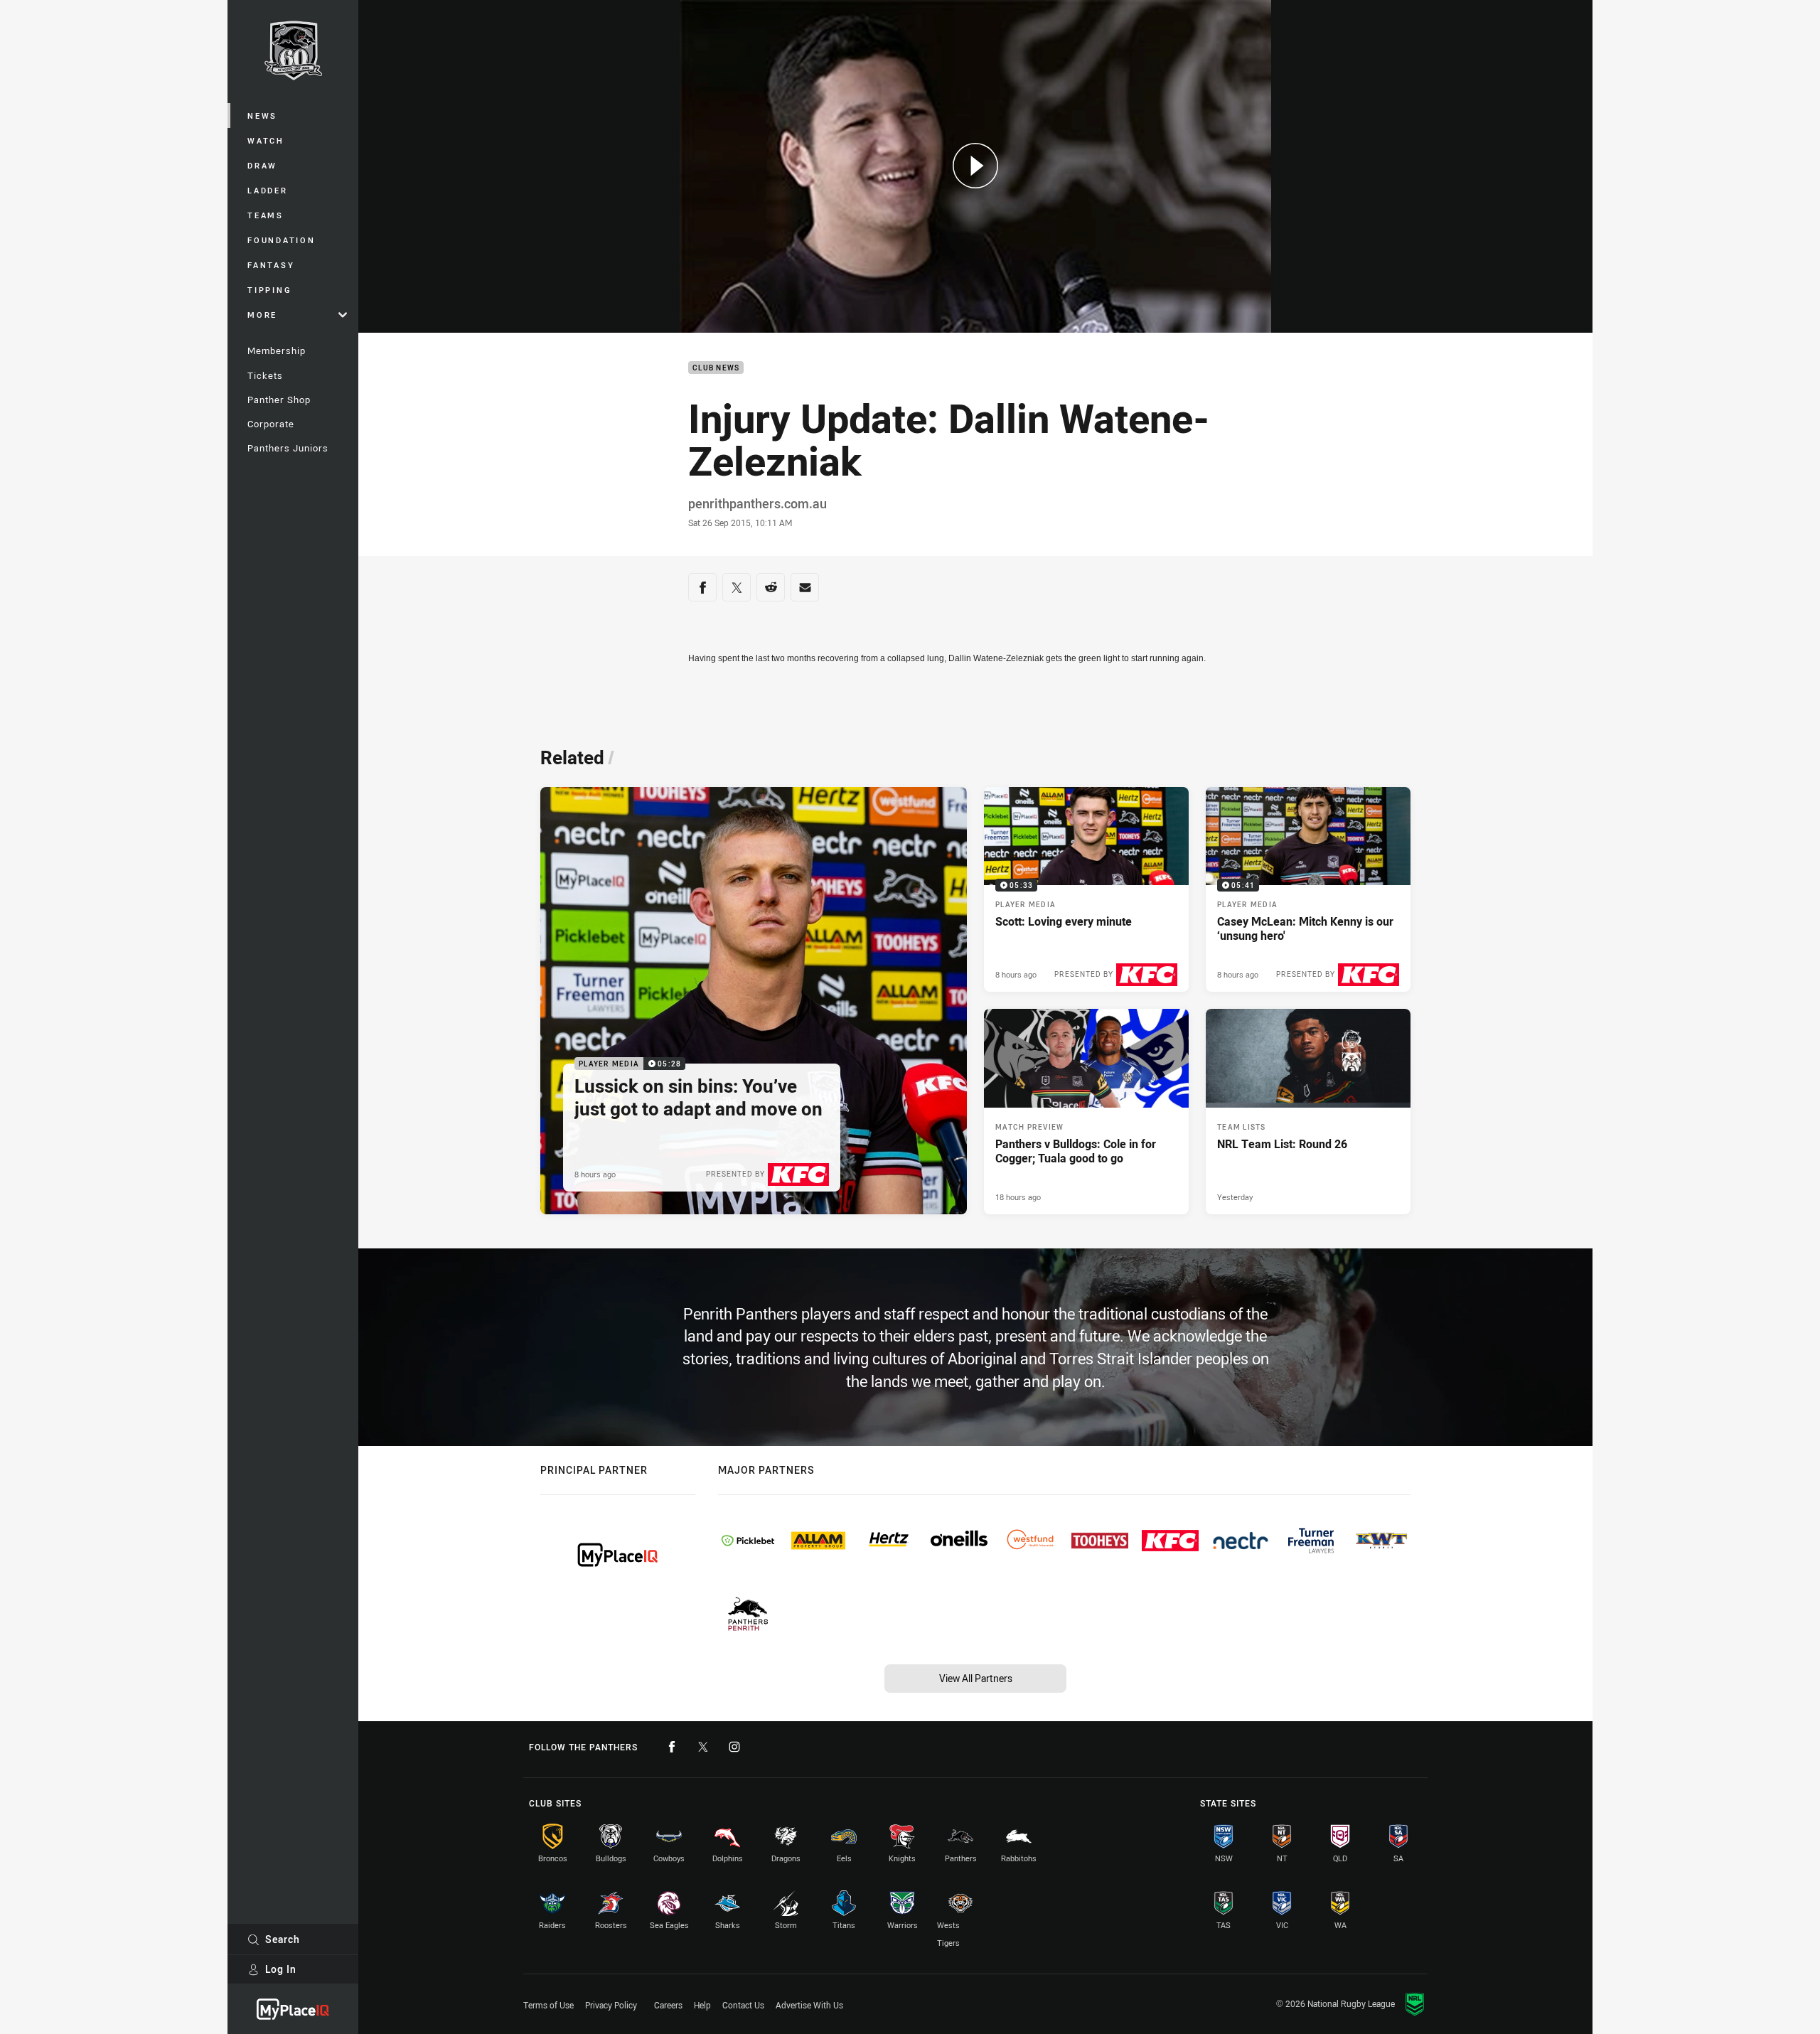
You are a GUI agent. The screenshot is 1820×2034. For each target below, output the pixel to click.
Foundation (282, 240)
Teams (266, 215)
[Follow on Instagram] (734, 1747)
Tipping (269, 290)
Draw (262, 165)
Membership (277, 350)
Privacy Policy (611, 2005)
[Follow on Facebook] (672, 1747)
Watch (266, 140)
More (262, 315)
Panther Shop (279, 400)
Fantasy (271, 265)
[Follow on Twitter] (703, 1747)
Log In (281, 1969)
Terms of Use (548, 2005)
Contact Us (743, 2005)
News (262, 116)
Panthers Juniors (288, 448)
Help (702, 2005)
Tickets (265, 375)
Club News (716, 368)
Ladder (268, 190)
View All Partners (976, 1678)
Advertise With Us (809, 2005)
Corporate (271, 424)
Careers (668, 2005)
